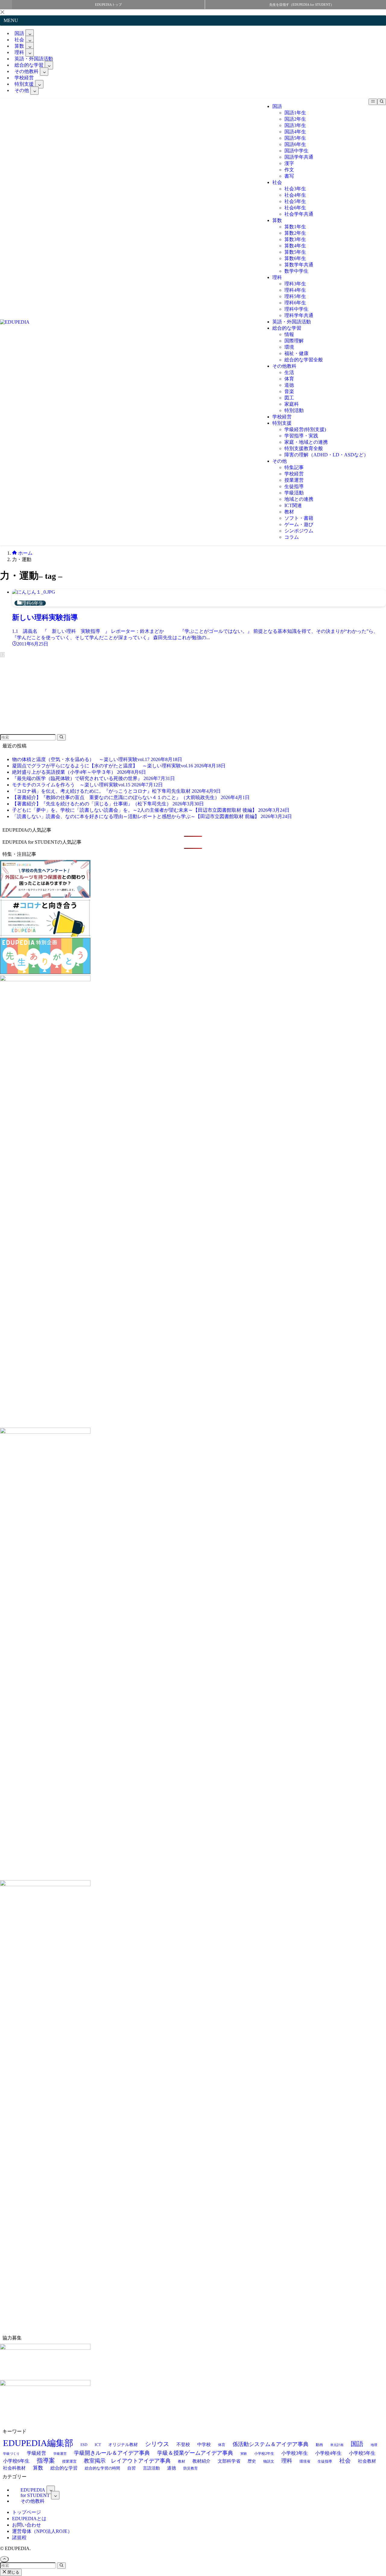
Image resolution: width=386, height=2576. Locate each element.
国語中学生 (296, 151)
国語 (277, 106)
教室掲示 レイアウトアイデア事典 (127, 2461)
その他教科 (284, 366)
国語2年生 (295, 119)
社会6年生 (295, 208)
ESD (84, 2445)
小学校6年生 (16, 2461)
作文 (289, 170)
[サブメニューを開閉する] (30, 33)
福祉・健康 (296, 353)
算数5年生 (295, 252)
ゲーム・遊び (299, 524)
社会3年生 (295, 189)
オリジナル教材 (123, 2444)
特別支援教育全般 (304, 448)
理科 (277, 277)
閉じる (13, 2572)
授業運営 (294, 480)
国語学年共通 (299, 157)
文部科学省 (229, 2461)
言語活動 (151, 2468)
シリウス (157, 2444)
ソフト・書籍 (299, 518)
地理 (374, 2445)
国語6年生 (295, 144)
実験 (244, 2454)
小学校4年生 (328, 2453)
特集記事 (294, 467)
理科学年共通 (299, 315)
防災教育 (191, 2468)
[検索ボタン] (382, 102)
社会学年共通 (299, 214)
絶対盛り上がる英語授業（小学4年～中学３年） (79, 772)
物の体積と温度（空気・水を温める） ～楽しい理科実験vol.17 (97, 759)
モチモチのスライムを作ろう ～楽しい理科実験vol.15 (87, 785)
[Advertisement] (45, 695)
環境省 (305, 2462)
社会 (277, 182)
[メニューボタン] (373, 102)
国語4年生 (295, 132)
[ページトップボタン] (4, 2559)
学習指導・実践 (301, 436)
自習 (131, 2468)
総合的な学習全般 (304, 360)
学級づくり (11, 2454)
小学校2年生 (264, 2454)
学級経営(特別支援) (305, 429)
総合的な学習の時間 (102, 2468)
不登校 (183, 2444)
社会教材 (367, 2461)
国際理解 (294, 341)
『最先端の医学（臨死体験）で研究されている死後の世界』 (93, 778)
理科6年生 (295, 303)
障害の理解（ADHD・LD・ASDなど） (326, 455)
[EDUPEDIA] (15, 322)
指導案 (46, 2460)
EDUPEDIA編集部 (38, 2443)
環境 (289, 347)
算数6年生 (295, 258)
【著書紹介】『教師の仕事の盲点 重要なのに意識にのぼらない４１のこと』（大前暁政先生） (131, 797)
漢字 (289, 163)
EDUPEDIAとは (29, 2519)
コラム (292, 537)
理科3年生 (295, 284)
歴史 (252, 2461)
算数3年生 (295, 239)
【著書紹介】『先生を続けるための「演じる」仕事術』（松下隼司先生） (108, 804)
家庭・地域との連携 (306, 442)
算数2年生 (295, 233)
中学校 (204, 2444)
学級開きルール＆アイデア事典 (112, 2453)
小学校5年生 (362, 2453)
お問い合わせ (27, 2525)
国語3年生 (295, 125)
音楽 (289, 391)
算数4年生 (295, 246)
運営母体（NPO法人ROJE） (42, 2531)
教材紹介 (201, 2461)
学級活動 (294, 493)
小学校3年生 (295, 2453)
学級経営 (36, 2453)
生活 (289, 372)
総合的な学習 (287, 328)
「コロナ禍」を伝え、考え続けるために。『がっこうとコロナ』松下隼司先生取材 (116, 791)
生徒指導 (294, 486)
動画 (319, 2445)
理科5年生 (295, 296)
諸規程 (19, 2538)
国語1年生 (295, 113)
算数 (277, 220)
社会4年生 (295, 195)
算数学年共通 (299, 265)
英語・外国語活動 (292, 322)
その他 (22, 90)
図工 (289, 398)
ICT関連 (293, 505)
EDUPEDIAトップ (108, 5)
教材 (289, 512)
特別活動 (294, 410)
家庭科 (292, 404)
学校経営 (282, 417)
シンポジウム (299, 531)
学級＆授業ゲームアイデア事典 (195, 2453)
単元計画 (337, 2445)
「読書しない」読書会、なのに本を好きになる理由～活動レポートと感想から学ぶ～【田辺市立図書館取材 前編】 (152, 816)
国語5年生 (295, 138)
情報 (289, 334)
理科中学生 (296, 309)
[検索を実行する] (61, 737)
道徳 (289, 385)
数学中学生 (296, 271)
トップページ (27, 2512)
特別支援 (282, 423)
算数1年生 (295, 227)
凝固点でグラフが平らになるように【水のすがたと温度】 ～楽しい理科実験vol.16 (119, 766)
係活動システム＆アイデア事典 (271, 2444)
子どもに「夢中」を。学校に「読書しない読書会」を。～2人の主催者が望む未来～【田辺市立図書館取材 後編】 (151, 810)
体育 (289, 379)
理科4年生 (295, 290)
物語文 (269, 2461)
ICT (98, 2445)
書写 (289, 176)
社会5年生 (295, 201)
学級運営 (60, 2454)
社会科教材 (14, 2468)
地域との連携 (299, 499)
